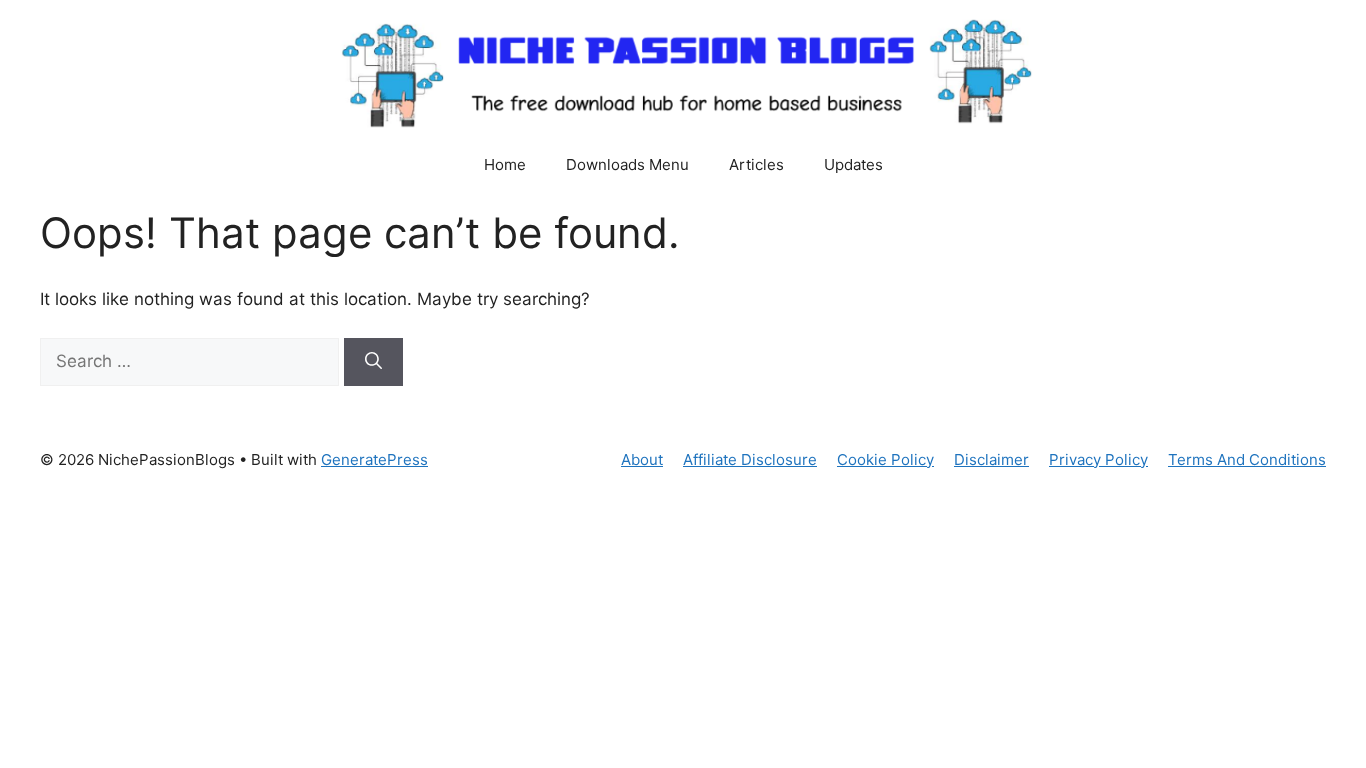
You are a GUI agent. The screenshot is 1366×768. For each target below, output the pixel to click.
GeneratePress (374, 459)
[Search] (373, 362)
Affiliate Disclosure (750, 459)
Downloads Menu (627, 164)
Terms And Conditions (1247, 459)
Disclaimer (991, 459)
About (642, 459)
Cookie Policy (885, 459)
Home (505, 164)
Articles (756, 164)
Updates (853, 164)
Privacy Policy (1098, 459)
